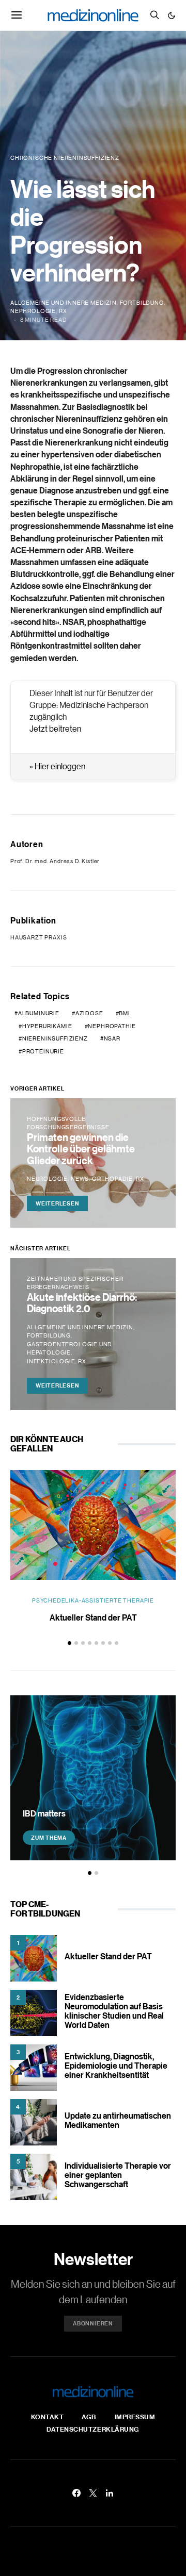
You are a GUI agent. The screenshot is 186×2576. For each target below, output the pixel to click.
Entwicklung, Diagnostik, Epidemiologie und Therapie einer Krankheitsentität (116, 2066)
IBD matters (44, 1813)
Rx (63, 311)
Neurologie (47, 1179)
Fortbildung (142, 303)
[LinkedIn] (110, 2493)
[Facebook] (76, 2493)
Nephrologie (33, 311)
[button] (172, 15)
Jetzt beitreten (55, 729)
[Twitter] (93, 2493)
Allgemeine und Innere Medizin (64, 303)
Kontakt (48, 2417)
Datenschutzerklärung (93, 2429)
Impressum (135, 2417)
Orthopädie (112, 1179)
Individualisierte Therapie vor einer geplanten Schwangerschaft (118, 2175)
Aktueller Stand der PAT (93, 1617)
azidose (89, 1013)
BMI (124, 1013)
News (80, 1179)
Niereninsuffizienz (55, 1038)
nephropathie (112, 1026)
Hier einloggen (60, 766)
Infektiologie (51, 1361)
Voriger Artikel (37, 1088)
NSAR (112, 1038)
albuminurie (39, 1013)
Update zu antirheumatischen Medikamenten (118, 2120)
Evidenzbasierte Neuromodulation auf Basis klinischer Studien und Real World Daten (114, 2011)
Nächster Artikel (40, 1248)
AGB (89, 2417)
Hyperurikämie (47, 1026)
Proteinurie (43, 1051)
